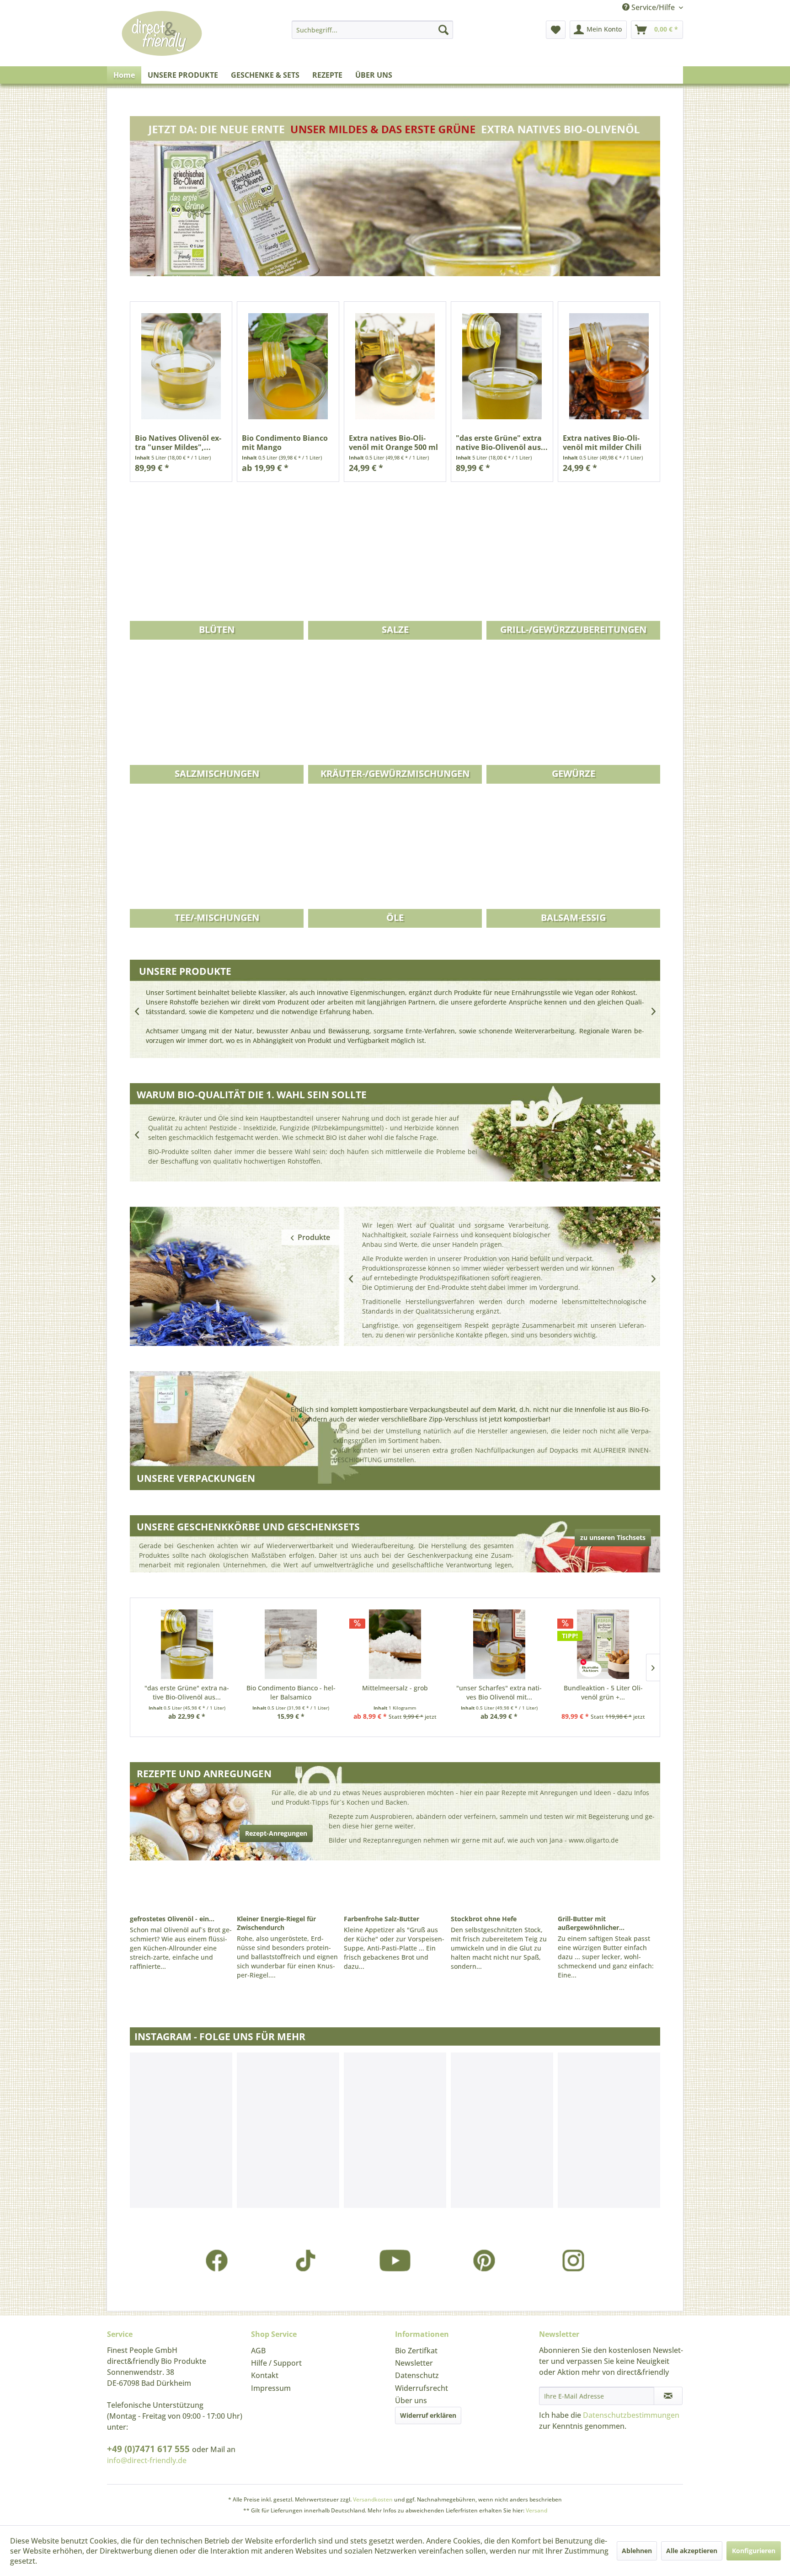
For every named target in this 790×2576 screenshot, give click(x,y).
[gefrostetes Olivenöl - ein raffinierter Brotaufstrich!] (181, 1889)
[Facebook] (217, 2260)
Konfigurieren (754, 2551)
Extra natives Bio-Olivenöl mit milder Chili (602, 443)
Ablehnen (637, 2551)
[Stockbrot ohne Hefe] (502, 1889)
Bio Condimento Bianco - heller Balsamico (291, 1692)
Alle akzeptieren (692, 2551)
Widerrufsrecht (422, 2388)
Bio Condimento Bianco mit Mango (285, 443)
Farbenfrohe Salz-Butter (382, 1919)
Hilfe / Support (276, 2363)
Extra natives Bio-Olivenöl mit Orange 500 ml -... (393, 443)
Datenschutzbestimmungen (631, 2415)
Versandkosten (373, 2499)
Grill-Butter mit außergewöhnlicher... (591, 1923)
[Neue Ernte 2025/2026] (395, 200)
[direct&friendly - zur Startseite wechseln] (162, 43)
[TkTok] (306, 2260)
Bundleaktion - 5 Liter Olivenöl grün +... (603, 1692)
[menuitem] (372, 30)
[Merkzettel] (556, 30)
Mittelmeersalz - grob (395, 1688)
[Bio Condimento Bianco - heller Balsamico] (291, 1644)
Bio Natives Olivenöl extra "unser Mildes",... (178, 443)
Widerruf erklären (428, 2415)
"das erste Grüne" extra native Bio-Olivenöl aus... (502, 443)
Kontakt (265, 2375)
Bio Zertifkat (416, 2351)
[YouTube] (395, 2260)
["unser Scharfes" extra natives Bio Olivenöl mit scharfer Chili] (499, 1644)
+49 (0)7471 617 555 (149, 2449)
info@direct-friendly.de (147, 2460)
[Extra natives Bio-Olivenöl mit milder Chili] (609, 366)
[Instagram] (574, 2260)
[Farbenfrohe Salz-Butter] (395, 1889)
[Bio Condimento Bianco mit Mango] (288, 366)
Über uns (411, 2400)
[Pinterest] (484, 2260)
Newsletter (414, 2363)
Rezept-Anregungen (276, 1833)
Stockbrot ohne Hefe (484, 1919)
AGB (258, 2351)
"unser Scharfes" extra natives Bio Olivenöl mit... (499, 1692)
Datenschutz (417, 2375)
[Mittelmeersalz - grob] (395, 1644)
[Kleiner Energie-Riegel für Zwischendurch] (288, 1889)
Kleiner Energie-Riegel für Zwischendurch (276, 1923)
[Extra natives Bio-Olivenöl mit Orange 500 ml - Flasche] (395, 366)
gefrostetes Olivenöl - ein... (172, 1919)
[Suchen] (443, 30)
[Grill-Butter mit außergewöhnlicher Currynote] (609, 1889)
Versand (536, 2510)
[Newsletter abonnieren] (668, 2396)
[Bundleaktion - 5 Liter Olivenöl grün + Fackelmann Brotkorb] (603, 1644)
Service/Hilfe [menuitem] (653, 7)
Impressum (271, 2388)
